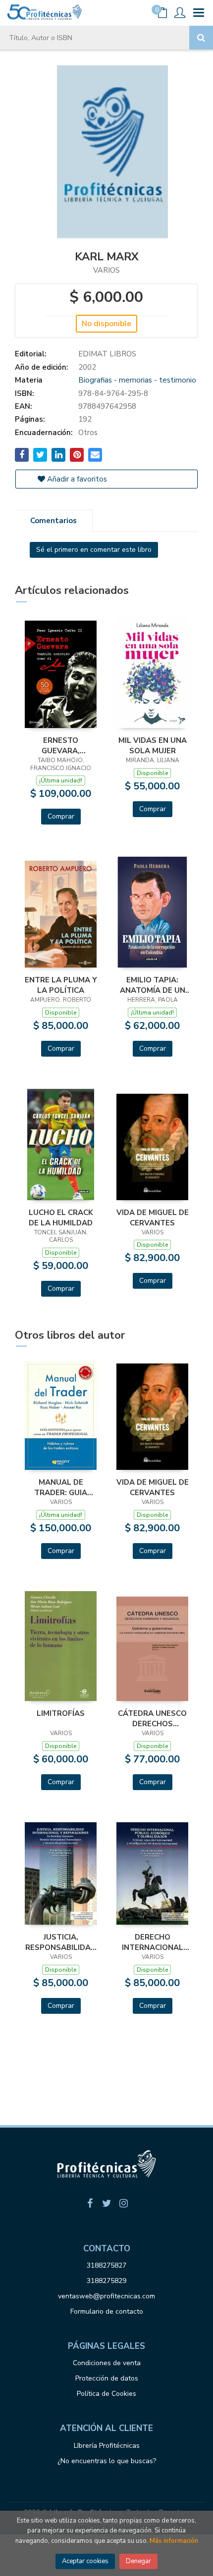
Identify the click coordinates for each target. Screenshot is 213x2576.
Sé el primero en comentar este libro (94, 550)
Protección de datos (107, 2378)
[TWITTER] (106, 2203)
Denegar (138, 2561)
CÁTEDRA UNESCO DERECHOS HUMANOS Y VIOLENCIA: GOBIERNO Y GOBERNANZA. (152, 1718)
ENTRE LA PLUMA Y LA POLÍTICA (61, 985)
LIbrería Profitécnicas (107, 2446)
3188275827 (106, 2265)
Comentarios (53, 521)
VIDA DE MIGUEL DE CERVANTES (153, 1217)
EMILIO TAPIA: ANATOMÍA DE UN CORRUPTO (153, 985)
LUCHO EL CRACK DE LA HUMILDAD (61, 1217)
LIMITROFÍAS (61, 1713)
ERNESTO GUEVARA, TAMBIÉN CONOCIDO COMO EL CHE (61, 745)
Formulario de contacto (107, 2311)
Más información (174, 2541)
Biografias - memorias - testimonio (137, 380)
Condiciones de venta (107, 2363)
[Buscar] (201, 38)
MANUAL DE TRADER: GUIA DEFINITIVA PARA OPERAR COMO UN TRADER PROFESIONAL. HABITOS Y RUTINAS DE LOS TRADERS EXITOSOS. (61, 1487)
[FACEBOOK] (90, 2203)
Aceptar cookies (85, 2561)
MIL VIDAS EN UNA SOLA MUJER (153, 745)
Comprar (61, 816)
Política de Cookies (106, 2394)
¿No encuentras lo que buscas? (107, 2461)
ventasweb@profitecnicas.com (106, 2296)
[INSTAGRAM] (123, 2203)
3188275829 (106, 2281)
